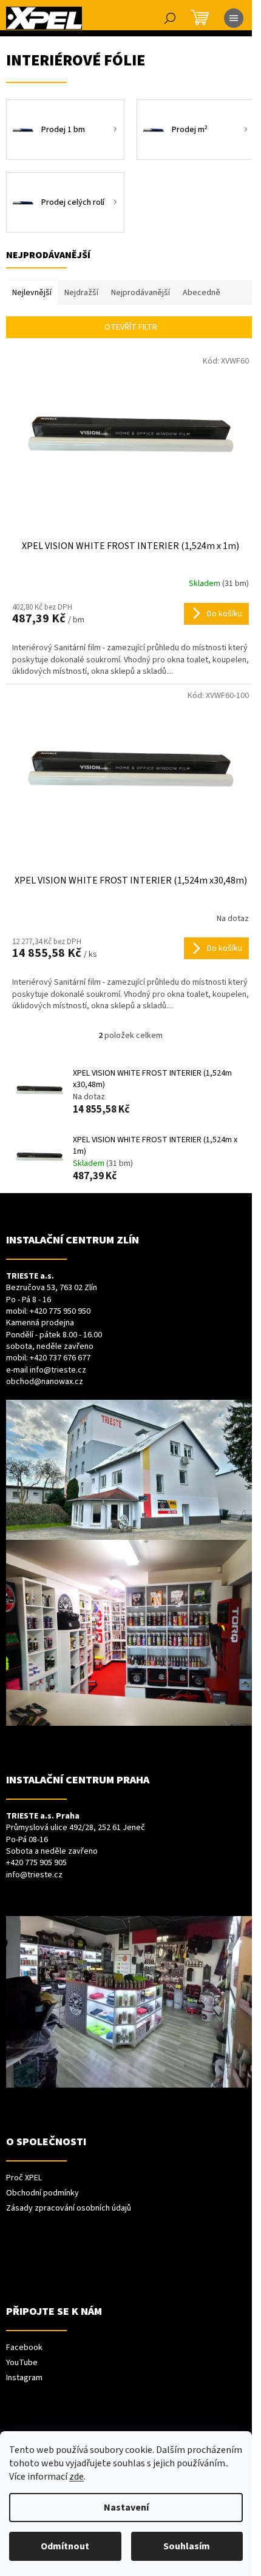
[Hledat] (170, 18)
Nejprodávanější (141, 293)
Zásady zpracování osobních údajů (69, 2208)
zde (76, 2477)
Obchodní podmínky (42, 2193)
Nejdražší (81, 293)
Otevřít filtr (131, 327)
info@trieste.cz (58, 1370)
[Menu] (234, 18)
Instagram (24, 2378)
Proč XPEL (24, 2178)
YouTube (22, 2363)
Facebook (24, 2348)
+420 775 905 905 (36, 1863)
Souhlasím (187, 2546)
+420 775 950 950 (60, 1312)
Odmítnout (65, 2546)
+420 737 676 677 (60, 1358)
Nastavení (126, 2508)
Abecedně (202, 293)
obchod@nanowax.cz (45, 1382)
